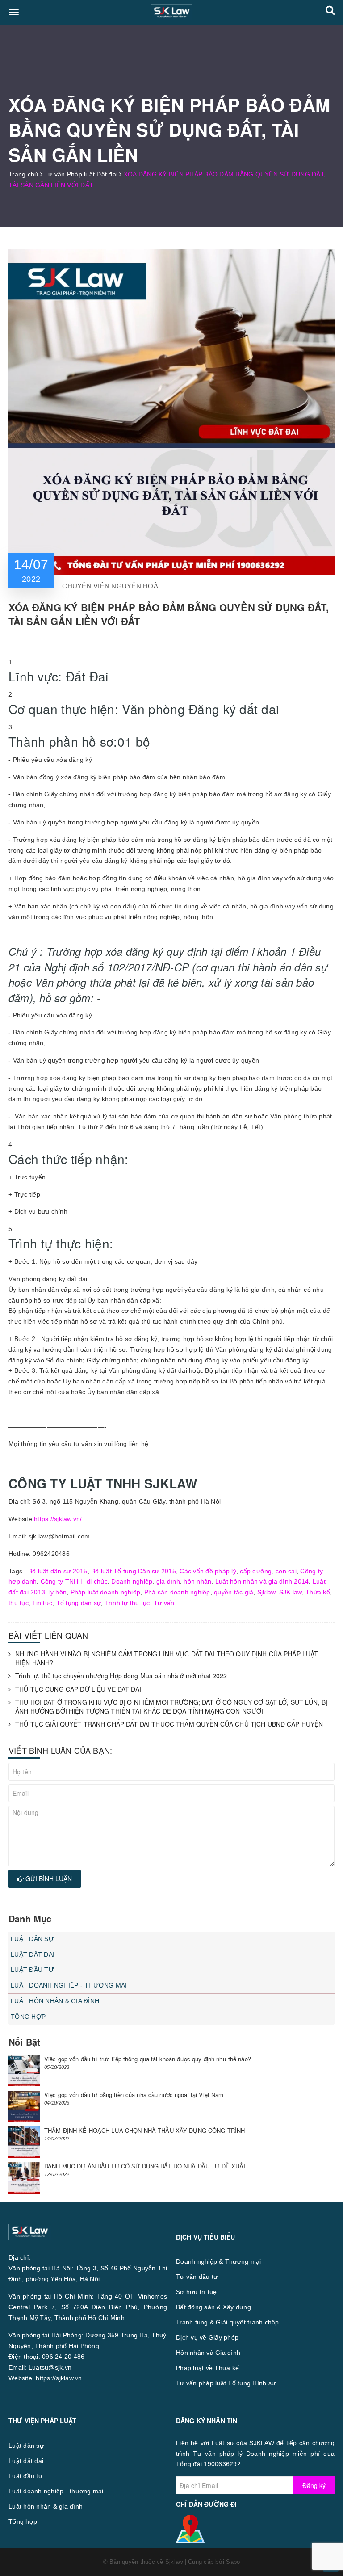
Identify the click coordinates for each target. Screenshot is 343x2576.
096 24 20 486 (63, 2357)
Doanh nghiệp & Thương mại (218, 2261)
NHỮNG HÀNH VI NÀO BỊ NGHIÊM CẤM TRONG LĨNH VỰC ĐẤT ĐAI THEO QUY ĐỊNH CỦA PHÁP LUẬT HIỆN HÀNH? (167, 1658)
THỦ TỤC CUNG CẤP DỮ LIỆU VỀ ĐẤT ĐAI (78, 1689)
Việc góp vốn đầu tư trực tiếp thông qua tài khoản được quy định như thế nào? (148, 2059)
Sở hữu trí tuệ (197, 2292)
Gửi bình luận (48, 1878)
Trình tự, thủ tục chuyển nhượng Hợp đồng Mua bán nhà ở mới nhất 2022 (121, 1676)
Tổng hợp (28, 2017)
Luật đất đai (33, 1954)
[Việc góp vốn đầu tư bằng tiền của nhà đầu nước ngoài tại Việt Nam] (24, 2106)
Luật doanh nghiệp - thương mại (69, 1985)
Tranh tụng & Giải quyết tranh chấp (228, 2322)
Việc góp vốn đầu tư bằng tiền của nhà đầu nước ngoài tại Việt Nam (134, 2095)
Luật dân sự (32, 1939)
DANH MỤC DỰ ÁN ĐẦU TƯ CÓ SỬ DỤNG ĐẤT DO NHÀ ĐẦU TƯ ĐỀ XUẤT (146, 2166)
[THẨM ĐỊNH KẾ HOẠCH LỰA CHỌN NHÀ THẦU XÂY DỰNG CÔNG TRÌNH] (24, 2142)
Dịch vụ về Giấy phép (207, 2337)
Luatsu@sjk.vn (50, 2367)
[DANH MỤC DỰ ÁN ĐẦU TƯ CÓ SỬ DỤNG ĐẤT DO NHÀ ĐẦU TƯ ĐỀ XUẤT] (24, 2178)
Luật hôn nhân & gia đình (55, 2001)
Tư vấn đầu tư (197, 2277)
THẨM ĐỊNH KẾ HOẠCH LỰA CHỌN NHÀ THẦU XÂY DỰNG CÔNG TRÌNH (144, 2130)
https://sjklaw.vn (59, 2378)
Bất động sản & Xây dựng (213, 2307)
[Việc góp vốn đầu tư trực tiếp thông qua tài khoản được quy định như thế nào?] (24, 2071)
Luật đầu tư (32, 1970)
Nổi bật (24, 2042)
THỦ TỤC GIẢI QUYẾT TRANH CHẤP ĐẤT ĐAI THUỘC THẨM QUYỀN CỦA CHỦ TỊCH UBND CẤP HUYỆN (169, 1724)
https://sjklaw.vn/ (58, 1519)
